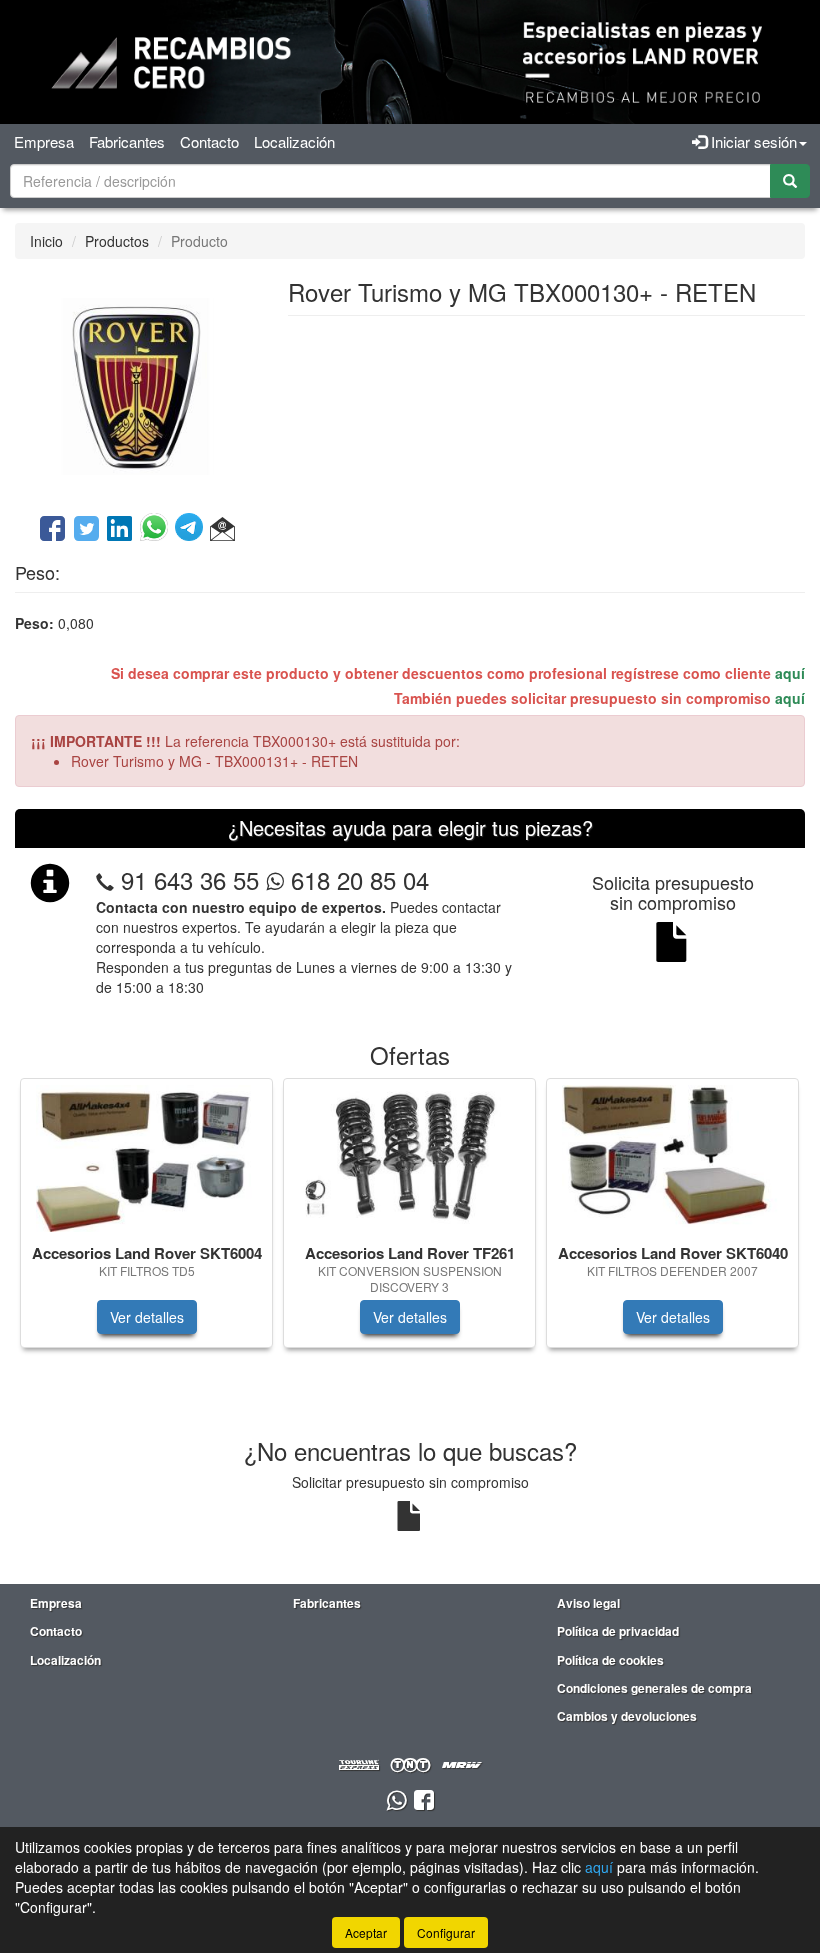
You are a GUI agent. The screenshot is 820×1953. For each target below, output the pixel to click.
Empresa (44, 141)
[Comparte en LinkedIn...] (120, 530)
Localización (294, 141)
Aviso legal (588, 1603)
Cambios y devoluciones (627, 1716)
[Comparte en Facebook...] (52, 530)
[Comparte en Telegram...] (192, 530)
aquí (790, 673)
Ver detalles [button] (147, 1317)
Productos (117, 241)
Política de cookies (610, 1660)
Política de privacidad (618, 1631)
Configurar (446, 1932)
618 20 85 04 (356, 879)
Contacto (209, 141)
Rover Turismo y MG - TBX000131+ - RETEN (214, 761)
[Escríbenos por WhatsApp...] (396, 1801)
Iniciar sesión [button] (752, 141)
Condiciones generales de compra (654, 1688)
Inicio (46, 241)
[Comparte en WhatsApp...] (157, 530)
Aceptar (366, 1932)
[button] (222, 530)
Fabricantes (127, 141)
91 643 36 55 (190, 879)
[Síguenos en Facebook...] (424, 1801)
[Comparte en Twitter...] (86, 530)
